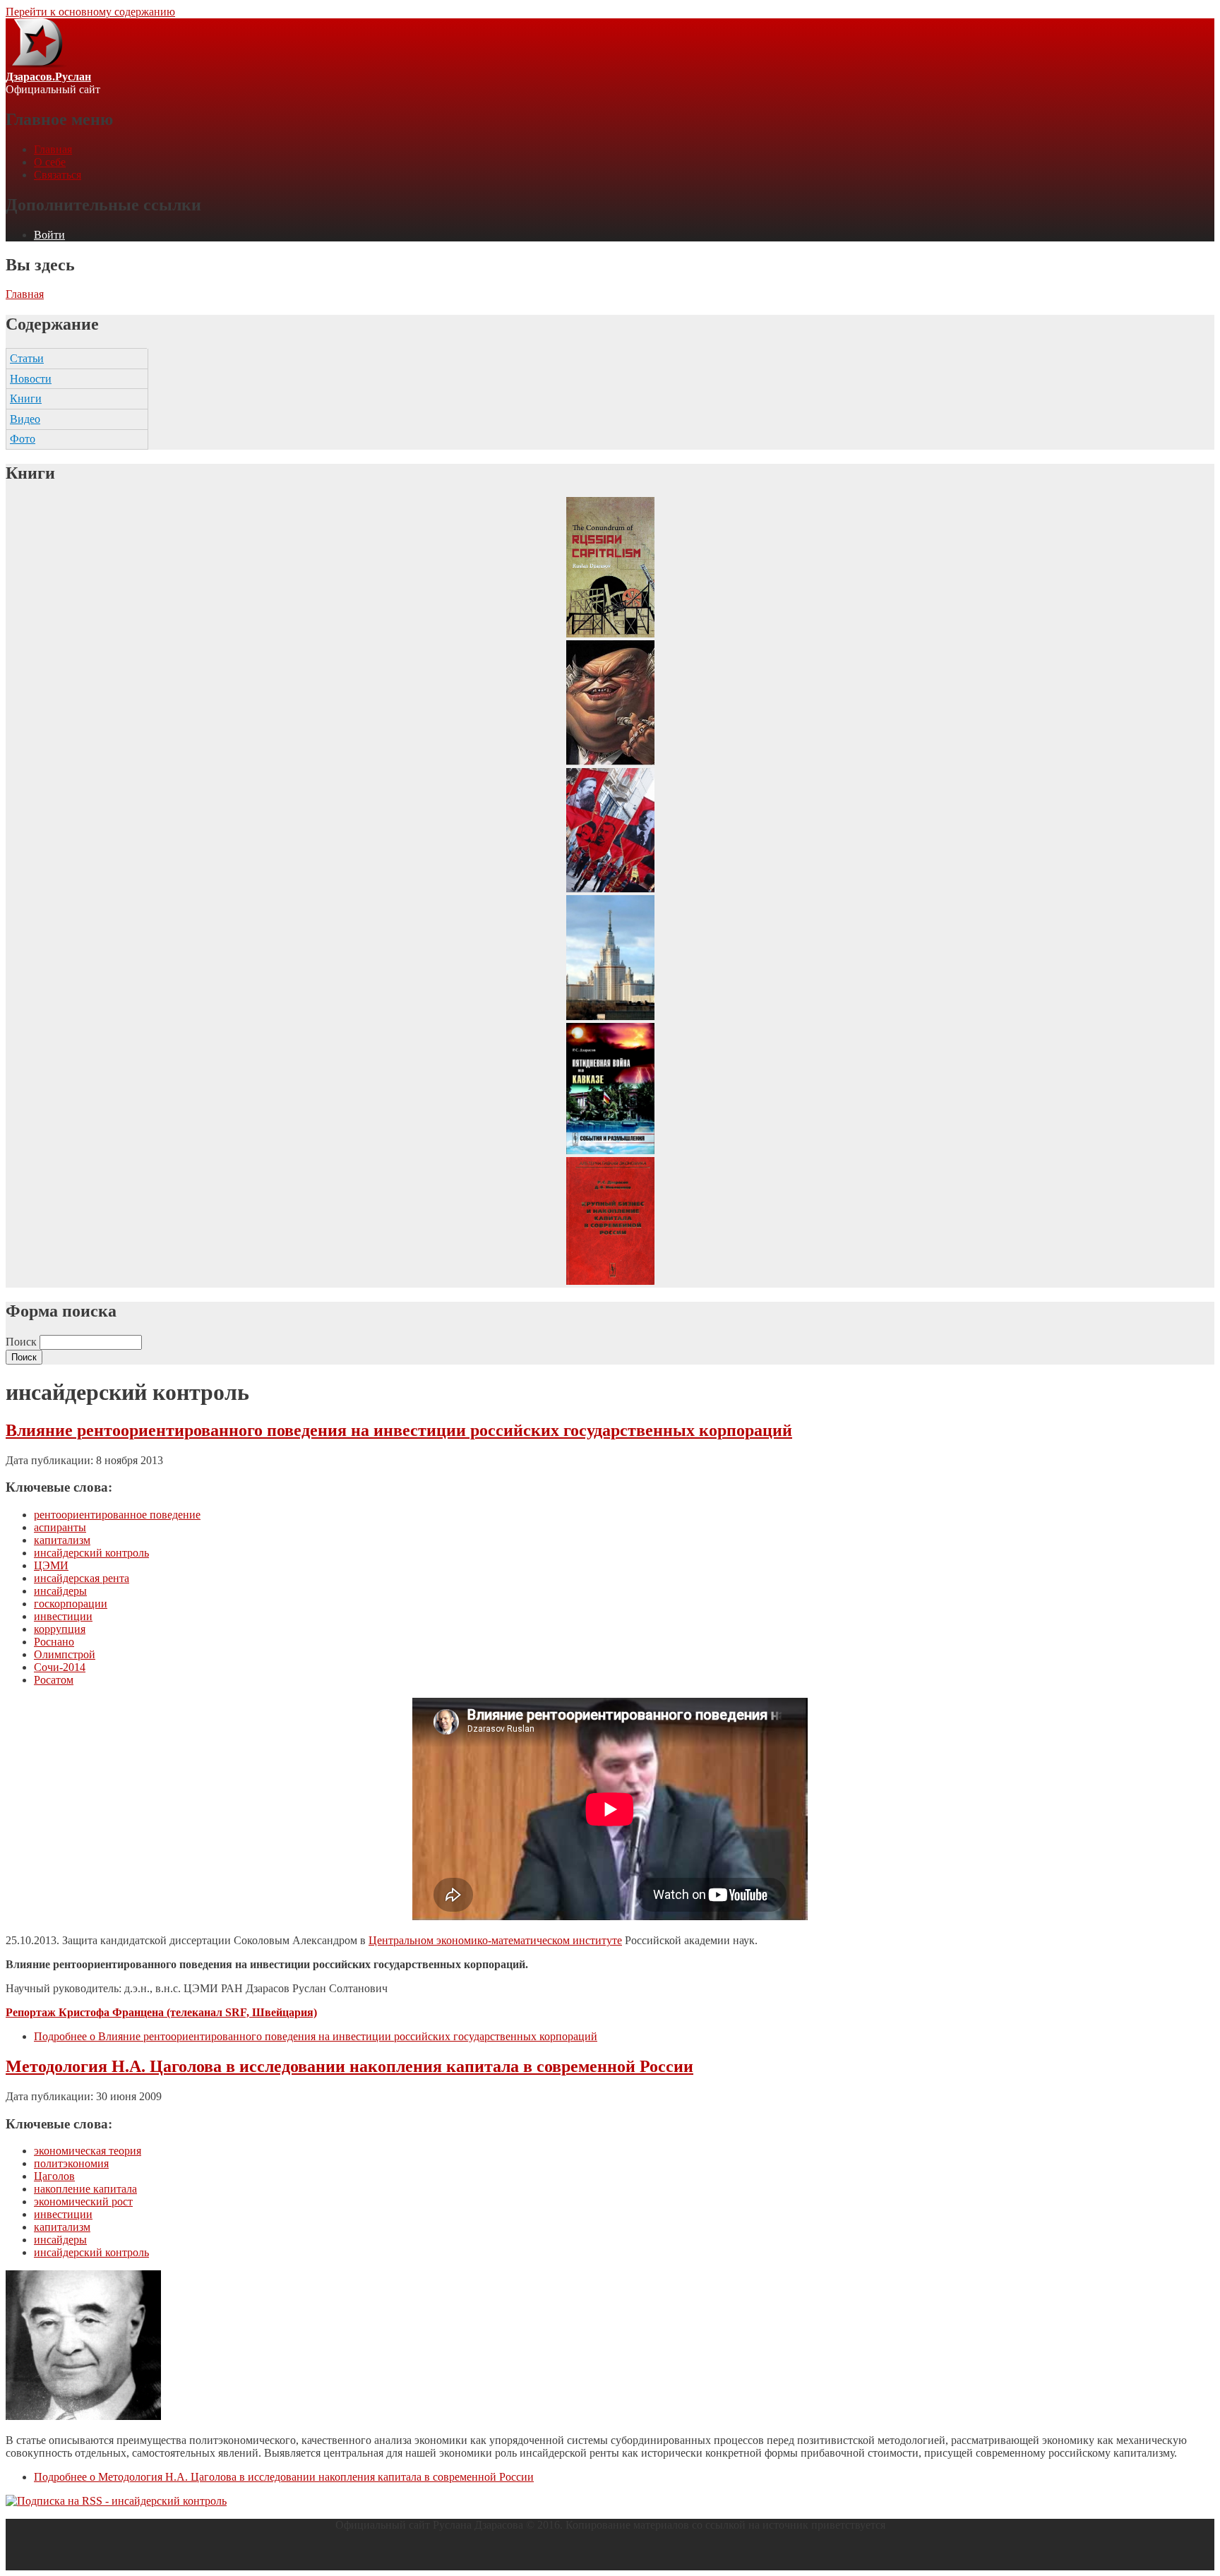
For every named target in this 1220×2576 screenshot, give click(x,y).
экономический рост (83, 2201)
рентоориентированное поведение (117, 1515)
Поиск (23, 1342)
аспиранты (60, 1527)
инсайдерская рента (82, 1578)
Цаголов (54, 2176)
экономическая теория (88, 2151)
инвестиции (63, 1616)
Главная (53, 149)
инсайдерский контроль (91, 1553)
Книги (26, 399)
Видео (25, 419)
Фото (23, 439)
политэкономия (71, 2163)
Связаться (58, 175)
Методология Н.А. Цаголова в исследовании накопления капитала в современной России (349, 2066)
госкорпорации (71, 1604)
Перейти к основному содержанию (90, 12)
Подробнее (316, 2036)
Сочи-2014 (60, 1667)
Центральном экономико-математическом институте (495, 1940)
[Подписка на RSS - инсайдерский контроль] (116, 2501)
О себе (50, 162)
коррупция (60, 1629)
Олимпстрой (65, 1654)
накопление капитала (85, 2189)
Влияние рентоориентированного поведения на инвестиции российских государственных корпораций (399, 1430)
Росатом (54, 1680)
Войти (49, 235)
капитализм (62, 1540)
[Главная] (36, 64)
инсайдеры (60, 1591)
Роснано (54, 1642)
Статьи (27, 358)
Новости (31, 379)
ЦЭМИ (51, 1565)
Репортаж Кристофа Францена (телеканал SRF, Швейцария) (161, 2012)
